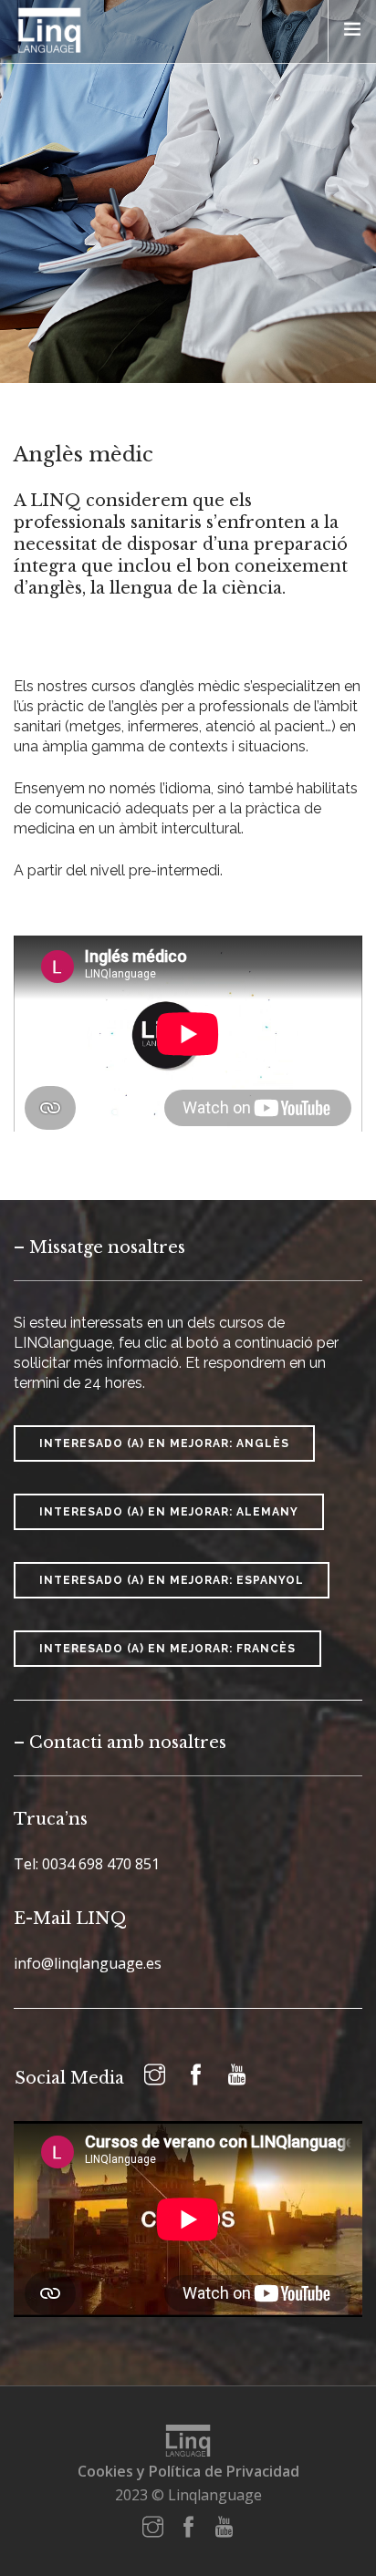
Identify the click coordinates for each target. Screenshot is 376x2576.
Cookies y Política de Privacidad (188, 2471)
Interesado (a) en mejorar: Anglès (164, 1443)
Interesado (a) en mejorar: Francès (167, 1649)
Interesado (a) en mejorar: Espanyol (172, 1580)
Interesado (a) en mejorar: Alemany (169, 1512)
